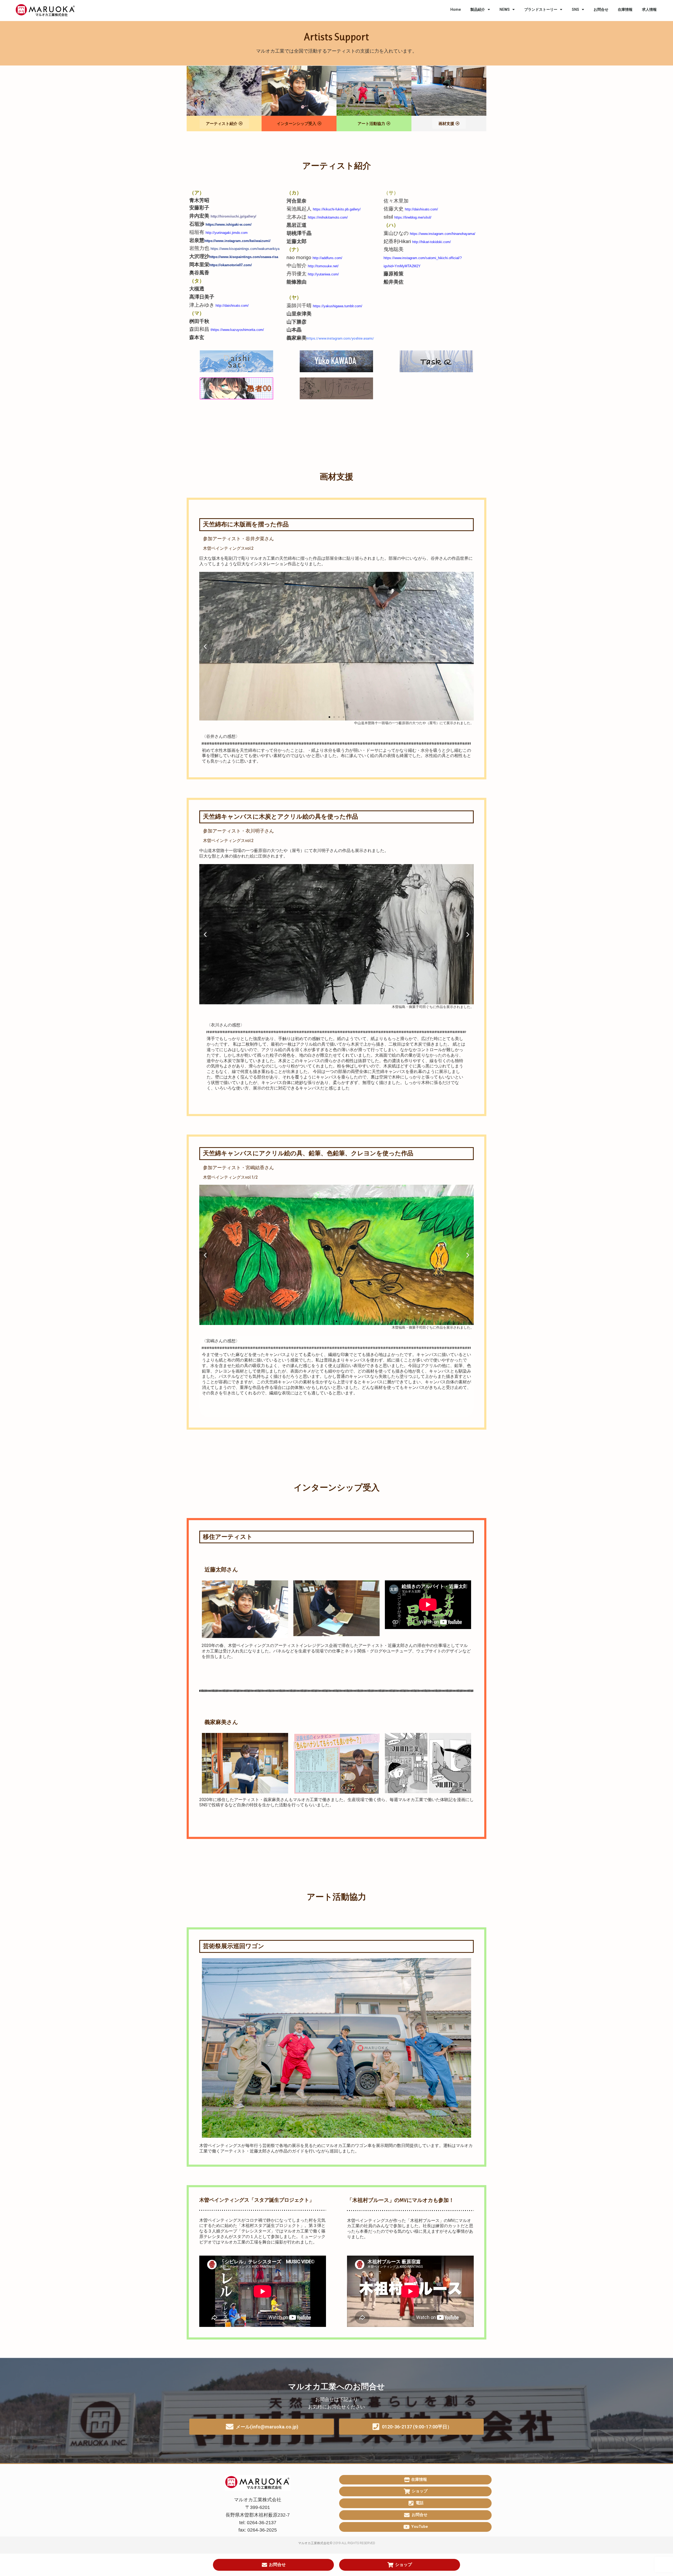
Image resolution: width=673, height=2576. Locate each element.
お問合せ (601, 9)
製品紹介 (478, 9)
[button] (329, 717)
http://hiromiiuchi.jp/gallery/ (233, 216)
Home (456, 9)
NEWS (505, 9)
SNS (575, 9)
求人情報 (649, 9)
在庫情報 (625, 9)
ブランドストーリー (541, 9)
